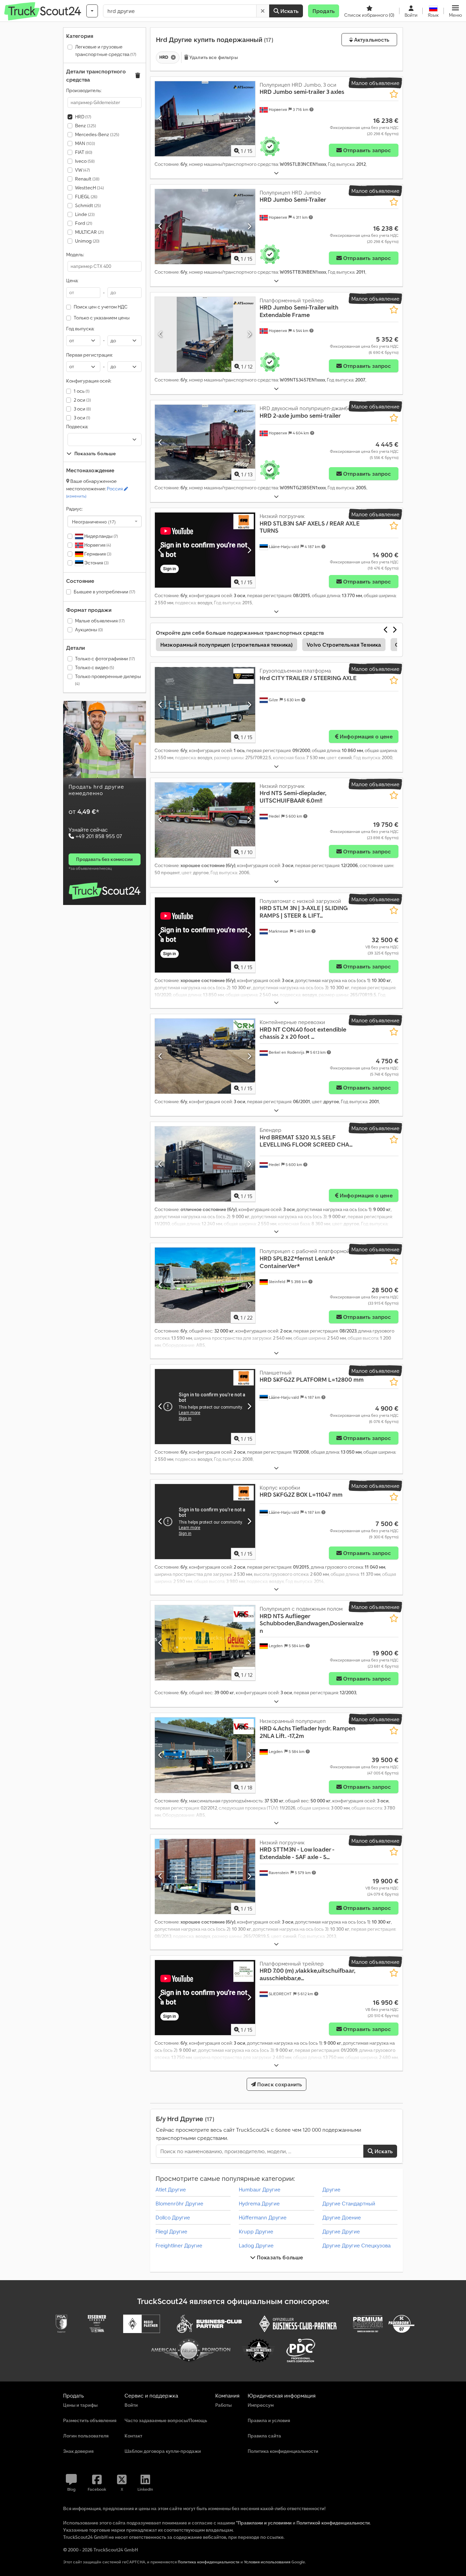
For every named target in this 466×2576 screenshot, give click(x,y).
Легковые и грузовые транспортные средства (106, 51)
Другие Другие (341, 2231)
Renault (87, 179)
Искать (289, 11)
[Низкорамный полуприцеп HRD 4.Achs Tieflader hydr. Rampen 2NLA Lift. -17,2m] (205, 1755)
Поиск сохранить (279, 2084)
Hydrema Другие (259, 2203)
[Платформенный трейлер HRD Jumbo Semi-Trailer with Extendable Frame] (205, 334)
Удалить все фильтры (213, 57)
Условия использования (267, 2562)
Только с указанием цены (102, 318)
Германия (97, 554)
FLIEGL (86, 197)
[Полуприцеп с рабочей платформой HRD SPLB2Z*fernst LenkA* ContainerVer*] (205, 1285)
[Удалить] (263, 11)
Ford (84, 223)
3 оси (82, 409)
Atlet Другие (171, 2189)
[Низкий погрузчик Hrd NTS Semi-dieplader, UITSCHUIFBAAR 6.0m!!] (205, 820)
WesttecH (89, 188)
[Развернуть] (276, 173)
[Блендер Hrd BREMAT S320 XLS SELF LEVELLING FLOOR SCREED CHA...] (205, 1164)
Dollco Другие (173, 2217)
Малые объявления (100, 621)
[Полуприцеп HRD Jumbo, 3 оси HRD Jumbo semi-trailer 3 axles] (205, 119)
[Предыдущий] (161, 119)
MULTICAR (89, 232)
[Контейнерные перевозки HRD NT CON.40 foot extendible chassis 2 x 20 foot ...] (205, 1056)
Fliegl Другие (171, 2231)
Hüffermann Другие (263, 2217)
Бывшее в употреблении (104, 592)
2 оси (82, 400)
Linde (85, 214)
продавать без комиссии (104, 859)
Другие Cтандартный (349, 2203)
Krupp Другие (256, 2231)
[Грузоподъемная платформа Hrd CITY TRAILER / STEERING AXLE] (205, 705)
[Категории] (92, 11)
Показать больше (279, 2257)
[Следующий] (249, 119)
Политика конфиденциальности (209, 2562)
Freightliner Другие (179, 2245)
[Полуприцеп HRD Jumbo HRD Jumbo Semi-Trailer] (205, 227)
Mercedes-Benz (97, 134)
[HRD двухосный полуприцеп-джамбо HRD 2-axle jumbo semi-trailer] (205, 442)
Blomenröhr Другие (179, 2203)
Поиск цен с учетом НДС (101, 307)
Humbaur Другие (260, 2189)
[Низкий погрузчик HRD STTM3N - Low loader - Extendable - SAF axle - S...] (205, 1876)
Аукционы (89, 630)
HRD (83, 117)
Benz (85, 126)
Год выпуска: (80, 329)
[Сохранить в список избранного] (394, 94)
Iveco (85, 161)
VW (82, 170)
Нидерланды (100, 536)
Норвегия (97, 545)
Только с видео (94, 667)
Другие (331, 2189)
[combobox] (105, 521)
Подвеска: (77, 427)
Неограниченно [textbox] (94, 521)
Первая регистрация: (89, 355)
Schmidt (88, 205)
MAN (85, 143)
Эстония (96, 563)
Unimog (87, 241)
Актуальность (371, 40)
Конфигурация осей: (89, 381)
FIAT (84, 152)
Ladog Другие (256, 2245)
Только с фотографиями (105, 659)
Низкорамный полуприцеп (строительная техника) (227, 645)
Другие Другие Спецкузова (356, 2245)
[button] (455, 11)
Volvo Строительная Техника (344, 645)
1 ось (82, 391)
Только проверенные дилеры (108, 680)
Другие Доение (342, 2217)
